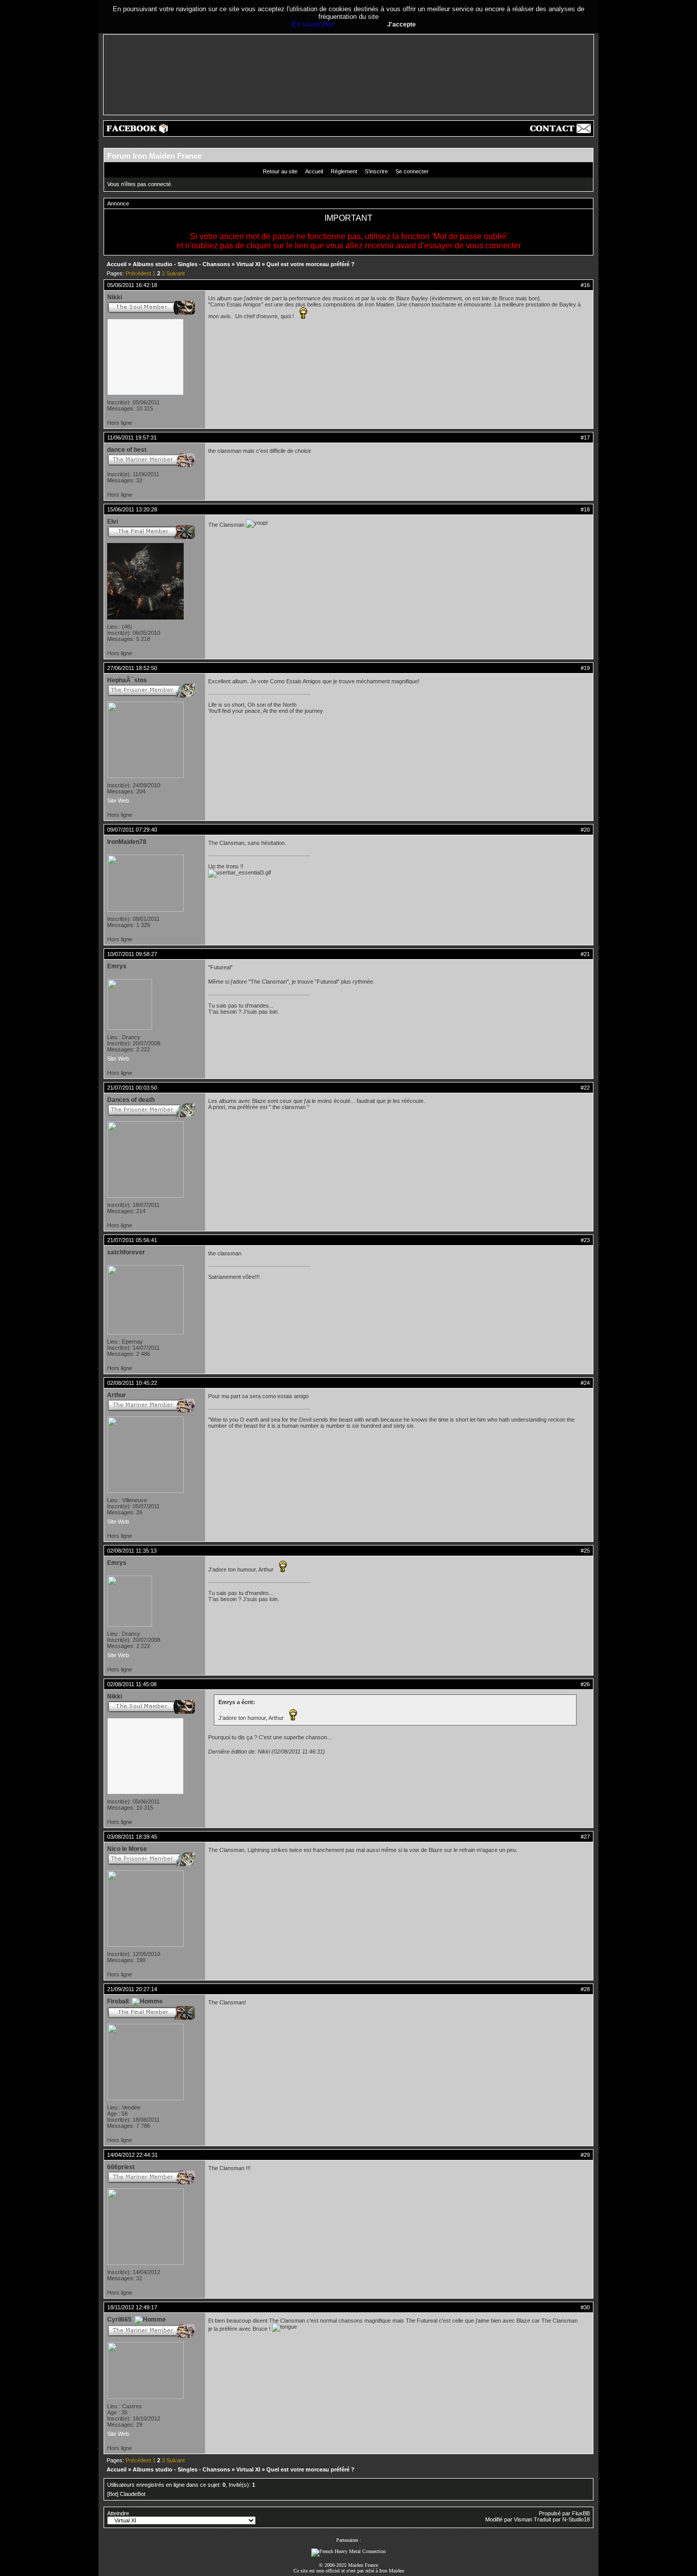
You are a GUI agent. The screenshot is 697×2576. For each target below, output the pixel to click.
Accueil (314, 171)
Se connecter (412, 171)
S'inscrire (376, 171)
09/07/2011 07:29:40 (132, 830)
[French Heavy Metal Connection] (348, 2551)
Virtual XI (248, 264)
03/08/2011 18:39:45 (132, 1837)
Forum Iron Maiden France (154, 156)
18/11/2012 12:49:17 (132, 2307)
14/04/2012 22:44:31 (132, 2155)
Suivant (176, 273)
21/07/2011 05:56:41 (132, 1240)
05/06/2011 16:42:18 (132, 285)
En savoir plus (313, 24)
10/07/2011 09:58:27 (132, 954)
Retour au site (280, 171)
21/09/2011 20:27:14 (132, 1989)
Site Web (118, 801)
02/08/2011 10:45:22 (132, 1383)
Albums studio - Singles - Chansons (181, 264)
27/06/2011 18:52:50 (132, 668)
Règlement (344, 171)
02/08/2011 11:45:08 (132, 1684)
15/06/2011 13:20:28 (132, 509)
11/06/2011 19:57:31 (132, 437)
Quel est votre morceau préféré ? (310, 264)
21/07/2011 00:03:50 (132, 1088)
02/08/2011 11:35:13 (132, 1551)
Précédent (138, 273)
